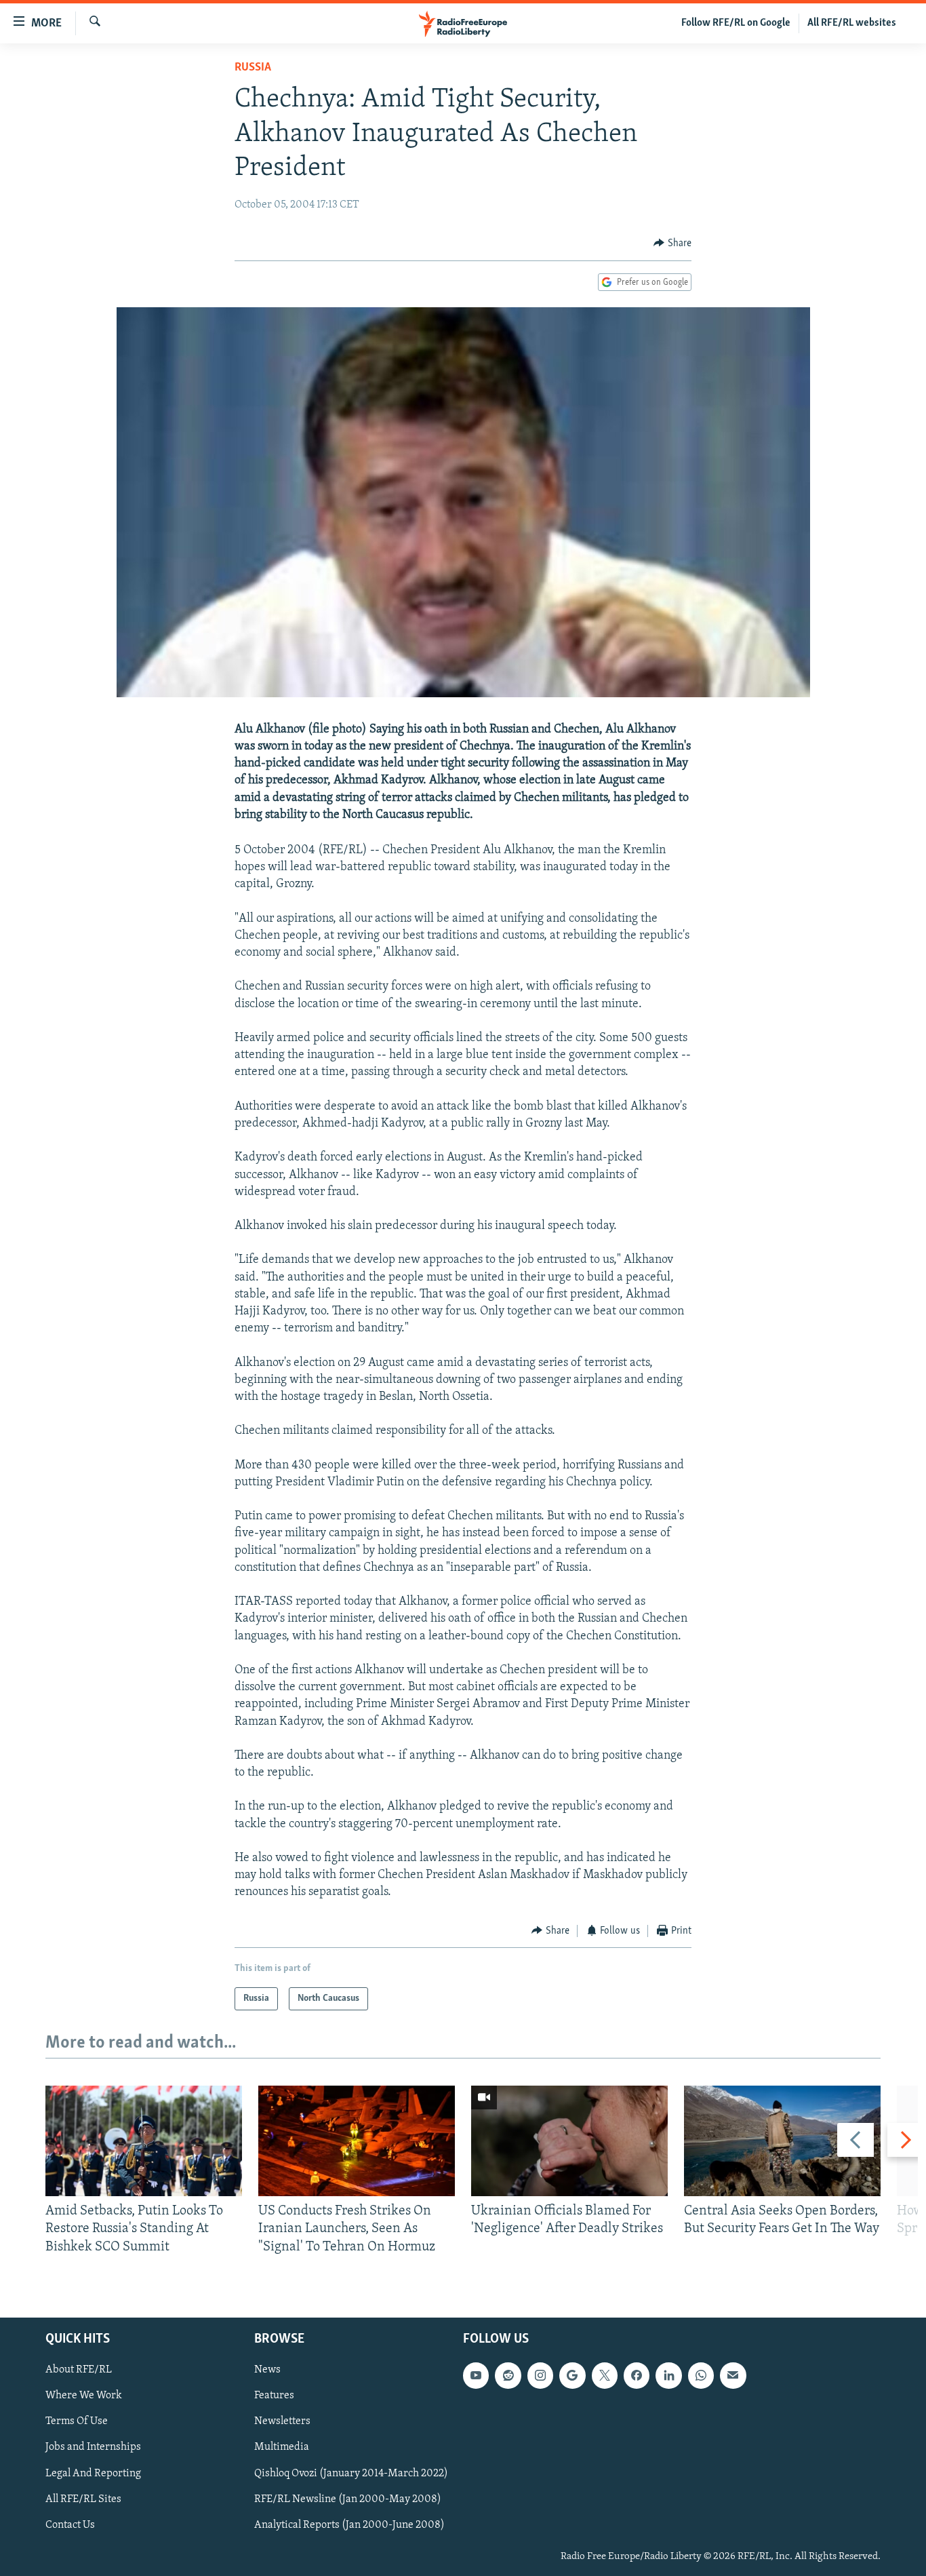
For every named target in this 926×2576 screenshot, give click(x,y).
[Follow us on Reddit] (508, 2375)
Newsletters (282, 2421)
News (267, 2370)
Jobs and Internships (93, 2447)
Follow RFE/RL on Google (736, 23)
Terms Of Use (77, 2421)
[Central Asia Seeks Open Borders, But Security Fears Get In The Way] (782, 2141)
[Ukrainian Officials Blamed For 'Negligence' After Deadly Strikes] (569, 2141)
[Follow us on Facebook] (637, 2375)
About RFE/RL (79, 2370)
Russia (253, 68)
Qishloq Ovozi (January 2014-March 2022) (351, 2474)
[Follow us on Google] (572, 2375)
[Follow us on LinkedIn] (668, 2375)
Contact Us (70, 2525)
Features (274, 2396)
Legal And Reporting (93, 2474)
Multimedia (282, 2447)
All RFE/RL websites (852, 23)
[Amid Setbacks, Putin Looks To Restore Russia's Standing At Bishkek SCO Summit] (144, 2141)
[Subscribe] (733, 2375)
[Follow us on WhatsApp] (701, 2375)
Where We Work (84, 2396)
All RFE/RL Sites (83, 2499)
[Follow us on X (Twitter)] (605, 2375)
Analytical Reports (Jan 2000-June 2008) (349, 2525)
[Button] (672, 243)
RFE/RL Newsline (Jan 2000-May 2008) (348, 2499)
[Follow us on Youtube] (476, 2375)
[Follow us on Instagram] (540, 2375)
